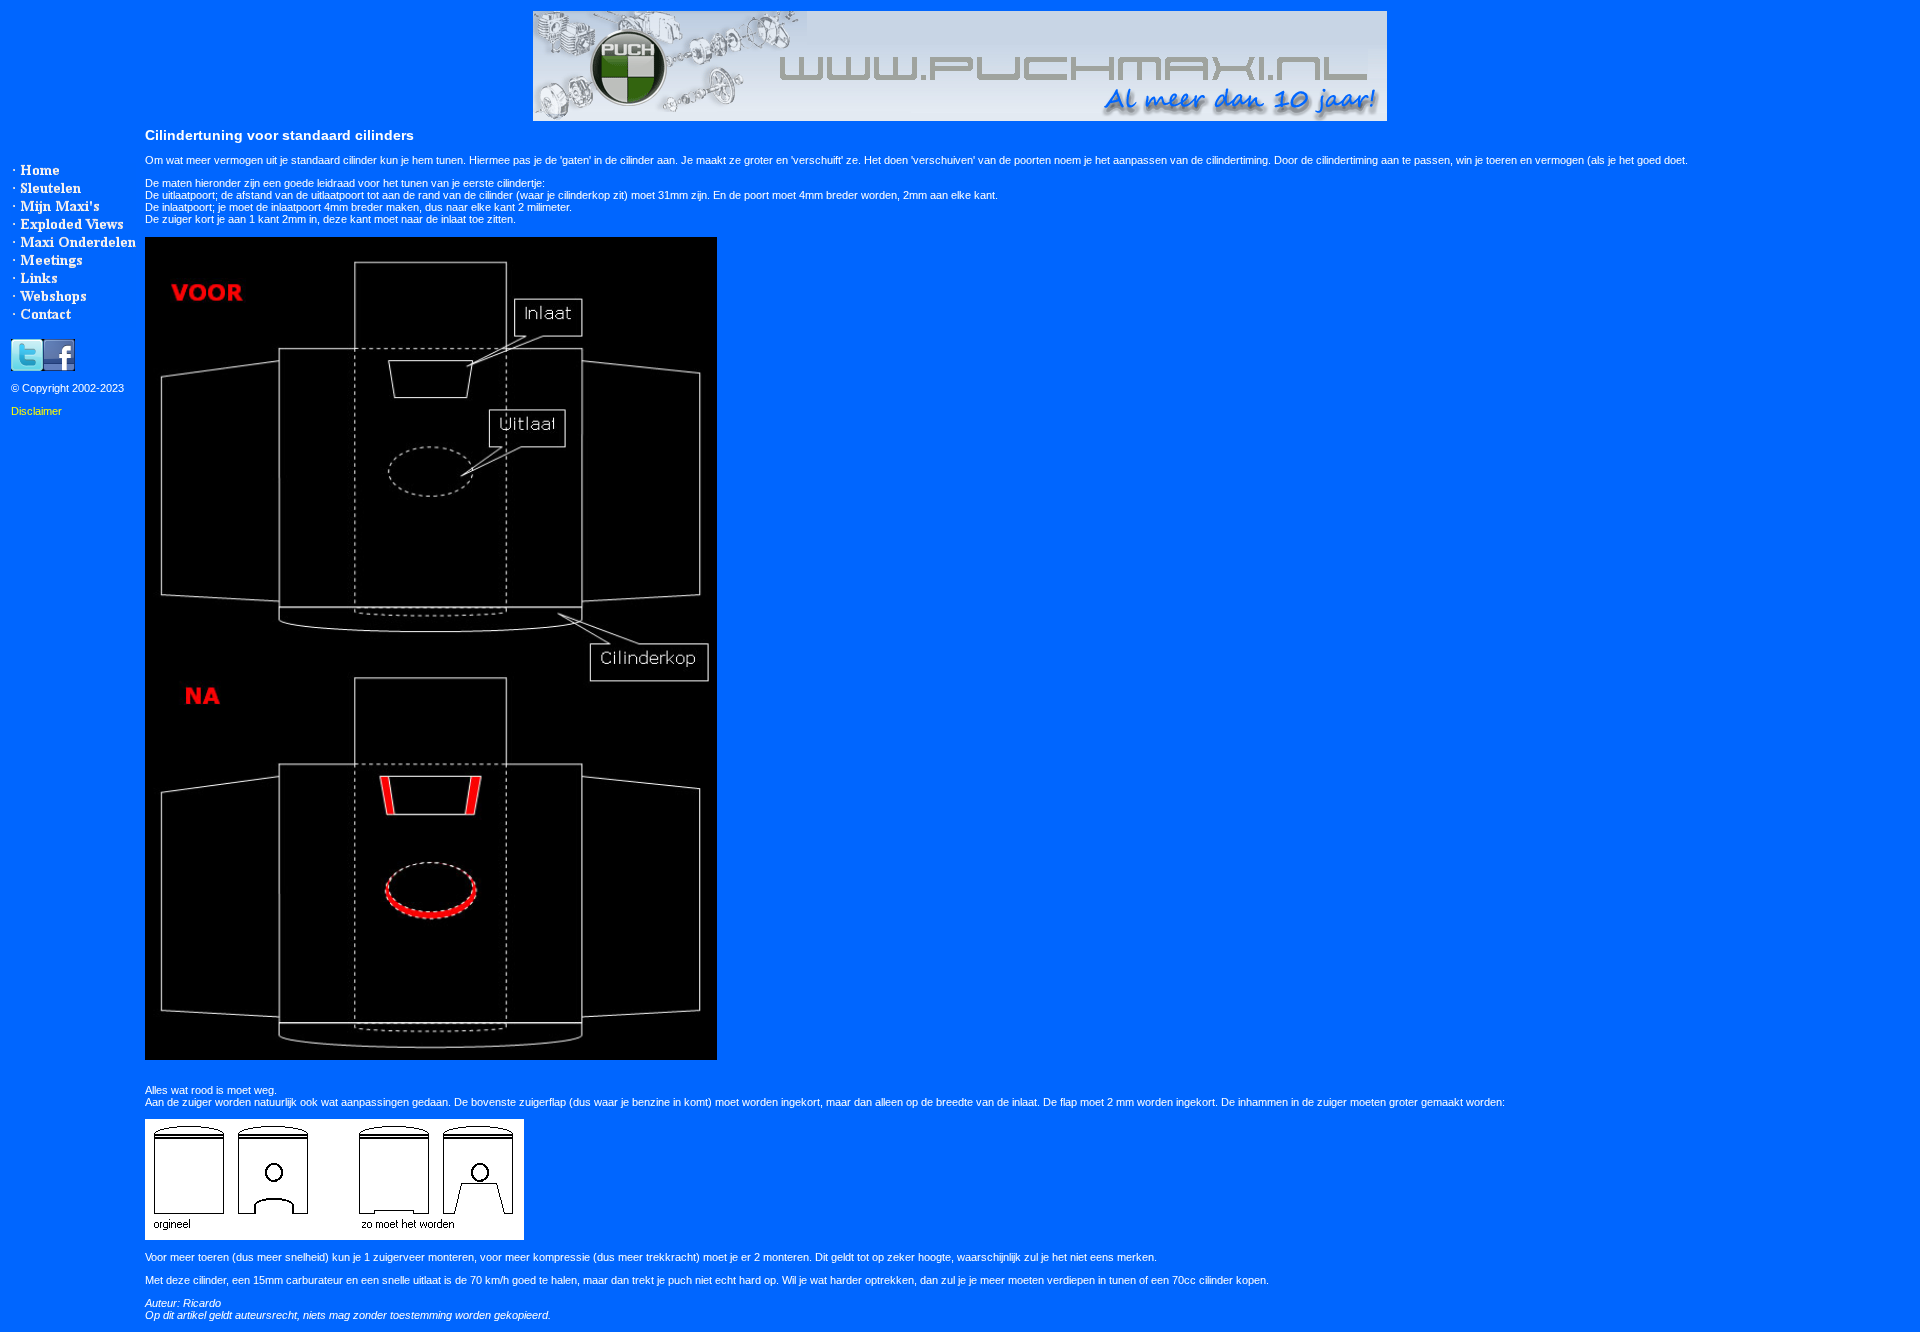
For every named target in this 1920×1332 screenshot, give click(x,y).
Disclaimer (36, 411)
